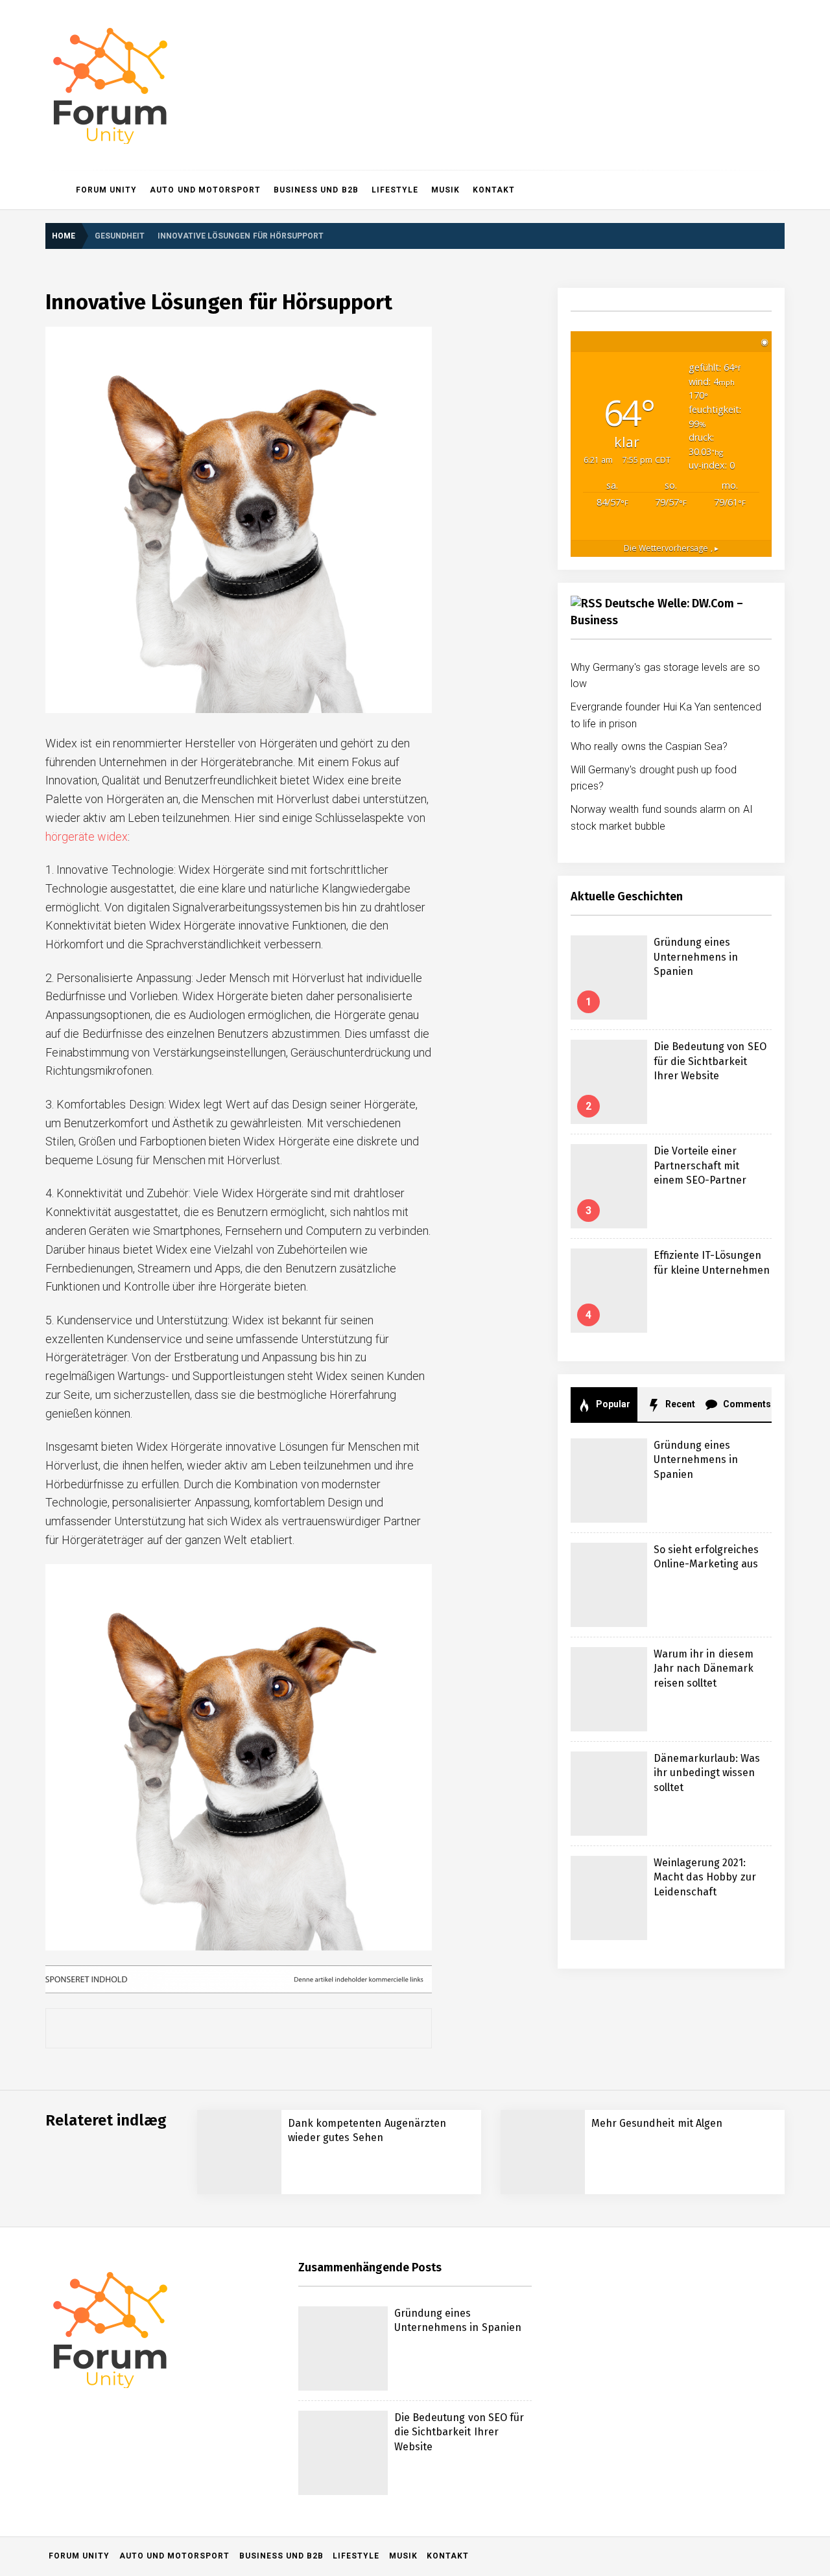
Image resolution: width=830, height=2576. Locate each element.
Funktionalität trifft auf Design (172, 2440)
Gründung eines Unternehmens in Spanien (696, 957)
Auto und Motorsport (205, 190)
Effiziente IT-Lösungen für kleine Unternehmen (207, 2180)
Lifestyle (395, 190)
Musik (445, 190)
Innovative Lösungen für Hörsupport (187, 2543)
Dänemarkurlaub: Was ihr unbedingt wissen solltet (707, 1773)
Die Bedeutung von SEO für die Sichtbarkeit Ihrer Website (710, 1061)
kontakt (494, 190)
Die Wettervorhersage (671, 548)
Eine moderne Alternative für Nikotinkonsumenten (213, 2491)
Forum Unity (106, 190)
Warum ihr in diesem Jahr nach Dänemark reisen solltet (704, 1669)
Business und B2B (316, 190)
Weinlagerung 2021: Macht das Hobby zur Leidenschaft (705, 1877)
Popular (612, 1404)
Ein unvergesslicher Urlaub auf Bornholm (196, 2336)
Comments (746, 1404)
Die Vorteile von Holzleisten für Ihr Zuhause (203, 2284)
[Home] (57, 190)
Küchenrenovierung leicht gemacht (184, 2388)
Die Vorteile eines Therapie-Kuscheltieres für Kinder (220, 2232)
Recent (679, 1404)
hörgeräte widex (87, 837)
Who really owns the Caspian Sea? (649, 746)
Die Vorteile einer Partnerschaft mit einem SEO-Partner (700, 1165)
